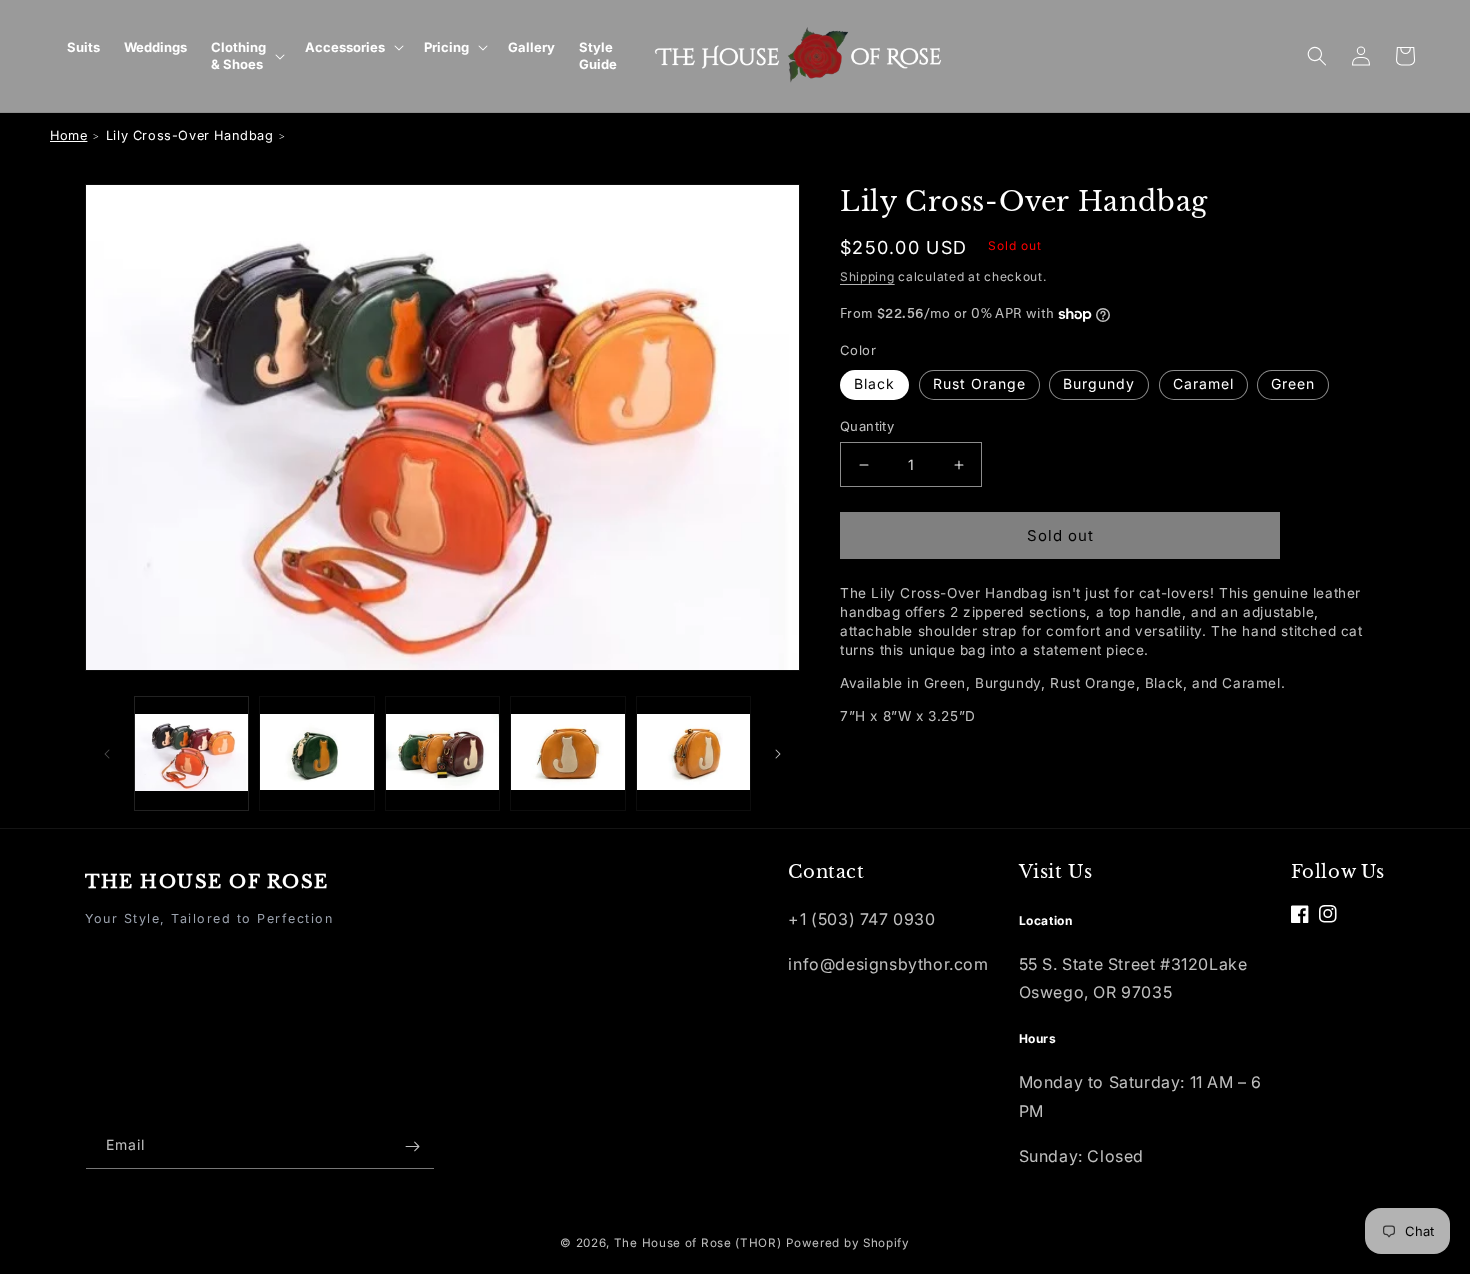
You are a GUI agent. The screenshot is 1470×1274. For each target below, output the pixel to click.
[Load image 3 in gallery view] (442, 753)
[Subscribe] (412, 1146)
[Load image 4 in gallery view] (567, 753)
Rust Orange (979, 383)
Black (874, 383)
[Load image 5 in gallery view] (693, 753)
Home (68, 135)
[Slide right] (778, 754)
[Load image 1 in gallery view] (191, 753)
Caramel (1203, 383)
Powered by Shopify (848, 1243)
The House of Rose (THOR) (698, 1243)
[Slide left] (107, 754)
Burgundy (1099, 383)
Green (1293, 383)
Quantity (867, 426)
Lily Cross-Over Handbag (190, 135)
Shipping (867, 276)
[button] (246, 56)
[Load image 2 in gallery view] (316, 753)
